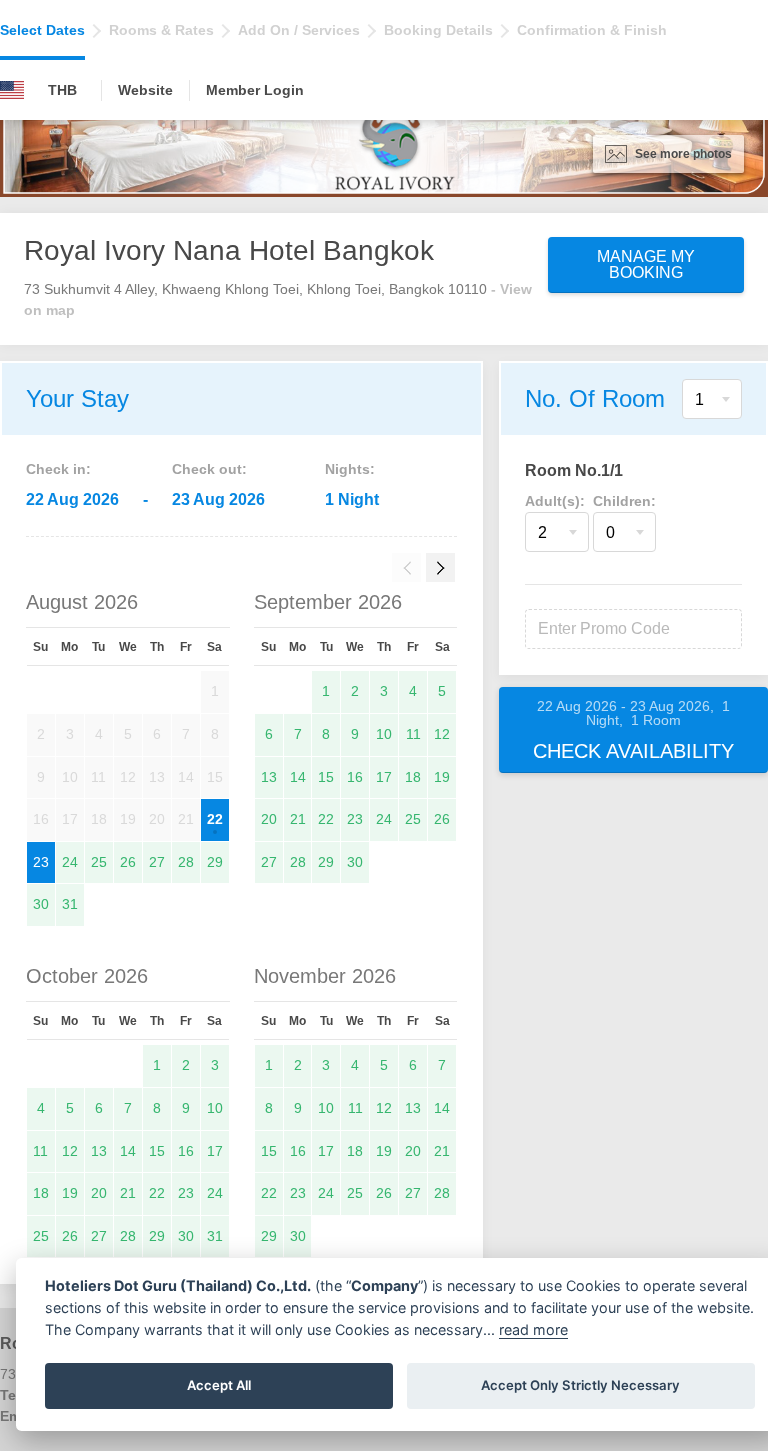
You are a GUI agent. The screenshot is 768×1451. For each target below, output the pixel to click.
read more (533, 1329)
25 (99, 862)
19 (442, 777)
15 (326, 777)
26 (128, 862)
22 (215, 819)
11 (413, 734)
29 (215, 862)
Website (145, 90)
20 (269, 819)
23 (41, 862)
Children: (624, 501)
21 (298, 819)
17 (384, 777)
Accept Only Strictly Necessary (580, 1385)
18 (413, 777)
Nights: (350, 469)
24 (70, 862)
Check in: (58, 469)
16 (355, 777)
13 (269, 777)
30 (41, 904)
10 (384, 734)
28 (186, 862)
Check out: (209, 469)
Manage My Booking (646, 264)
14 (298, 777)
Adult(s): (555, 501)
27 (157, 862)
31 (70, 904)
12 (442, 734)
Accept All (219, 1385)
